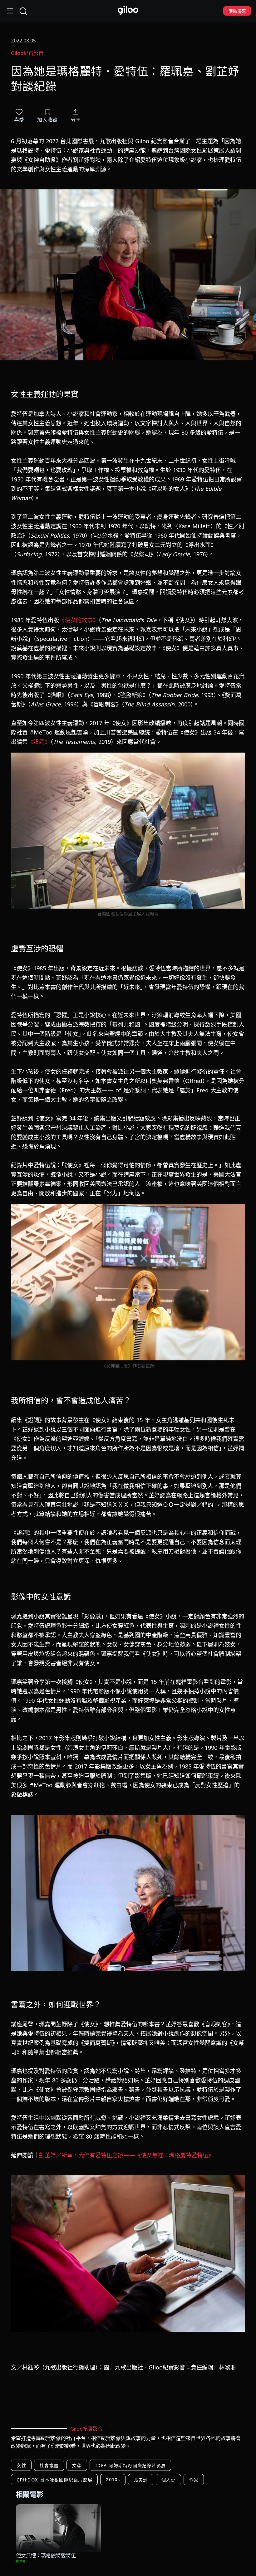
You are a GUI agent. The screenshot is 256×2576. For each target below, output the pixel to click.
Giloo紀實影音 (27, 53)
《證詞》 (39, 742)
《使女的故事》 (79, 620)
